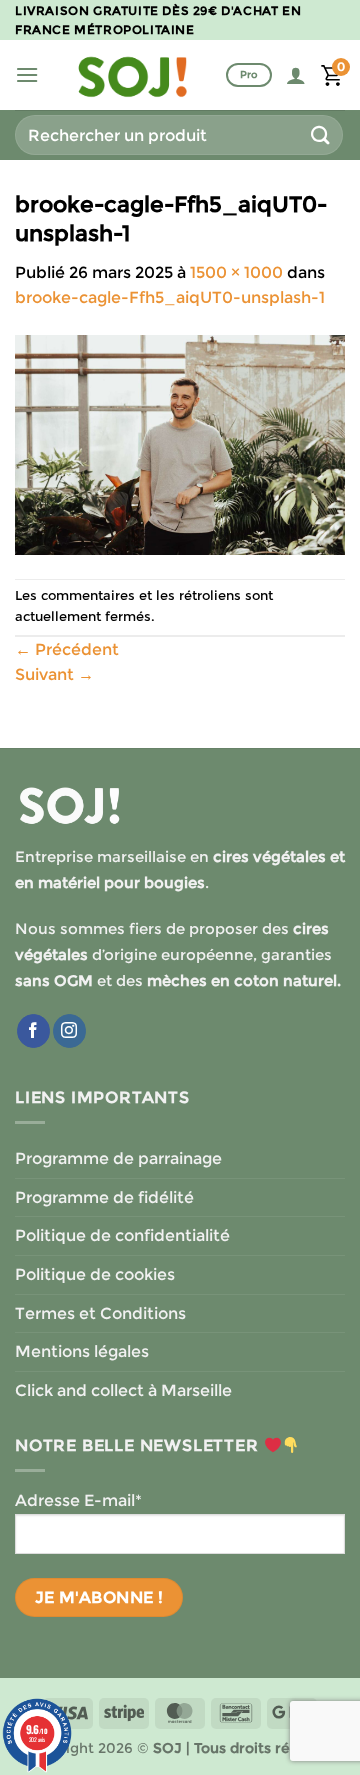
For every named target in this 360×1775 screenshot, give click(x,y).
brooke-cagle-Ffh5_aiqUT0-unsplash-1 (170, 297)
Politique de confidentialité (122, 1235)
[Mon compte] (296, 75)
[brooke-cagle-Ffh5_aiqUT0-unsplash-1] (180, 443)
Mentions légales (82, 1351)
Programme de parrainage (118, 1158)
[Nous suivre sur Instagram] (69, 1031)
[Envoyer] (321, 134)
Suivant (54, 674)
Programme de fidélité (104, 1197)
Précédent (67, 649)
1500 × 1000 (236, 272)
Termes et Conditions (100, 1313)
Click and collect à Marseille (123, 1390)
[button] (27, 74)
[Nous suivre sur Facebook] (33, 1031)
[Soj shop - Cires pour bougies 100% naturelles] (132, 75)
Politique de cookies (95, 1274)
